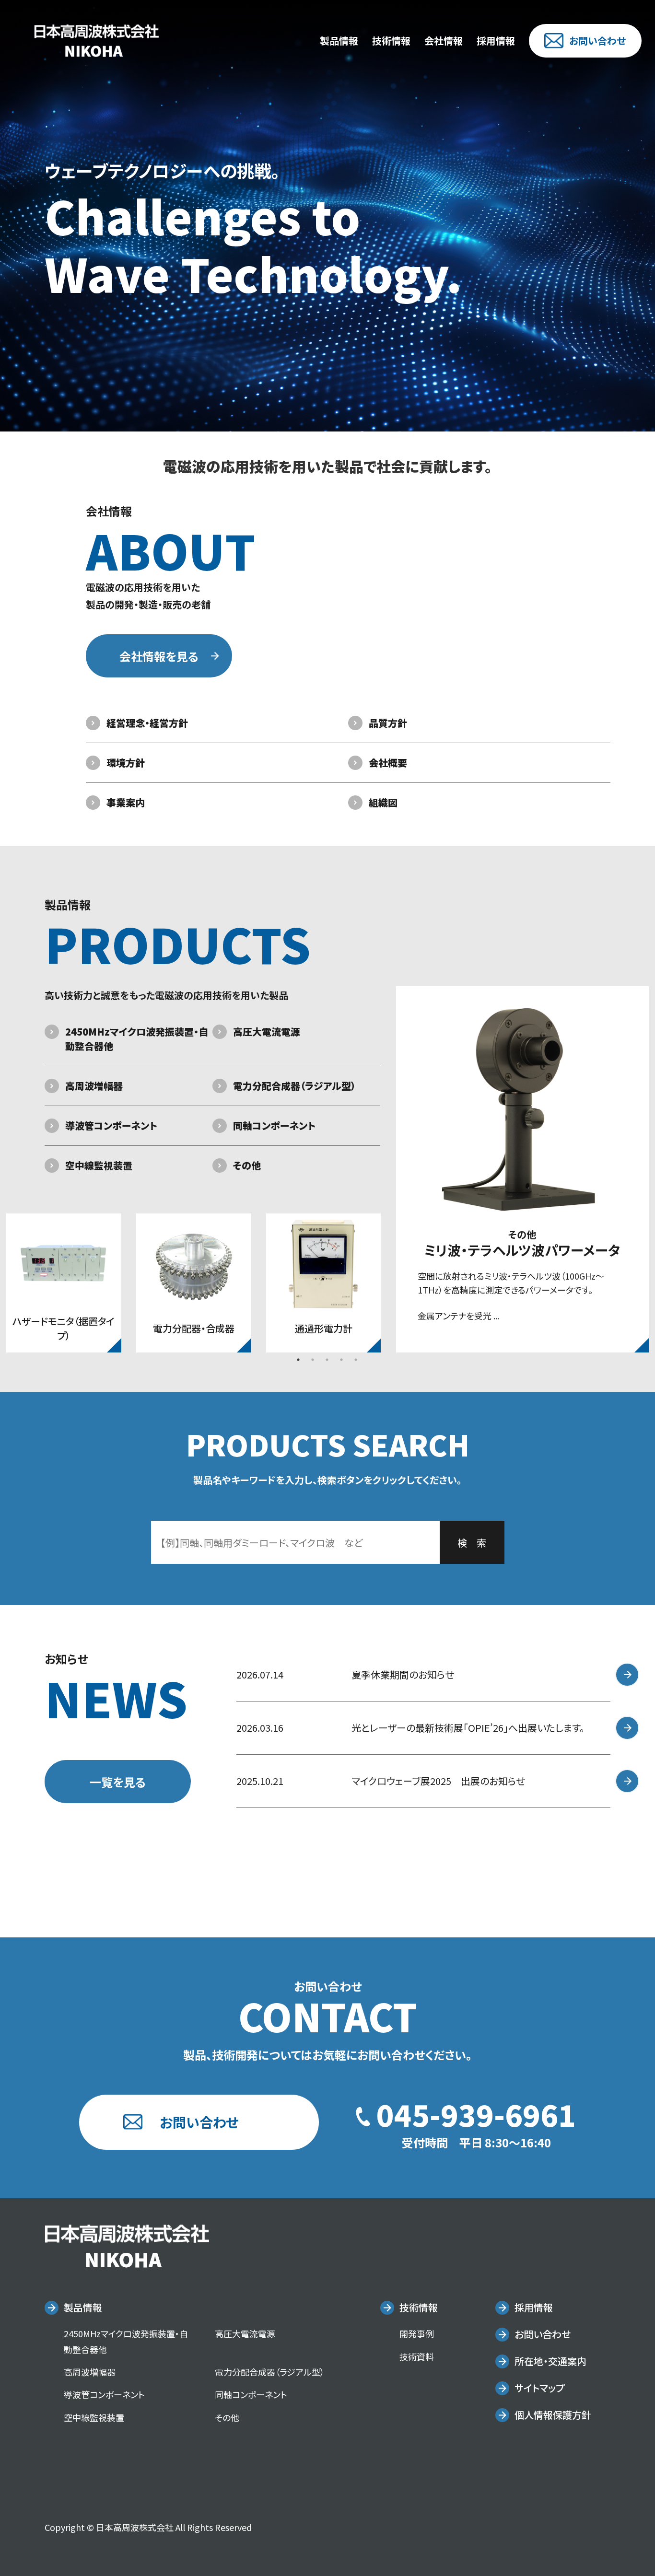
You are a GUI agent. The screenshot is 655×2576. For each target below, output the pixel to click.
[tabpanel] (64, 1283)
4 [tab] (341, 1360)
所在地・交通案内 (550, 2361)
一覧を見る (118, 1782)
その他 (247, 1165)
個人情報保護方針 (553, 2415)
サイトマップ (539, 2388)
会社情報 (444, 41)
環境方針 (126, 763)
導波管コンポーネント (111, 1125)
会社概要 (388, 763)
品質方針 (388, 723)
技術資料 (417, 2356)
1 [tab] (298, 1360)
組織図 (383, 802)
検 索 (472, 1543)
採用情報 (496, 41)
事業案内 (126, 802)
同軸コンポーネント (274, 1125)
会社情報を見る (159, 656)
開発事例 (417, 2333)
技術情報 (391, 41)
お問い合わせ (597, 41)
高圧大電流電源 (267, 1032)
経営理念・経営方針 (147, 723)
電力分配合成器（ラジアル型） (294, 1086)
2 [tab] (313, 1360)
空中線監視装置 (99, 1165)
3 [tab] (327, 1360)
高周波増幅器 (94, 1086)
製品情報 (339, 41)
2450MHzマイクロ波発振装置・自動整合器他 (137, 1039)
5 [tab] (356, 1360)
